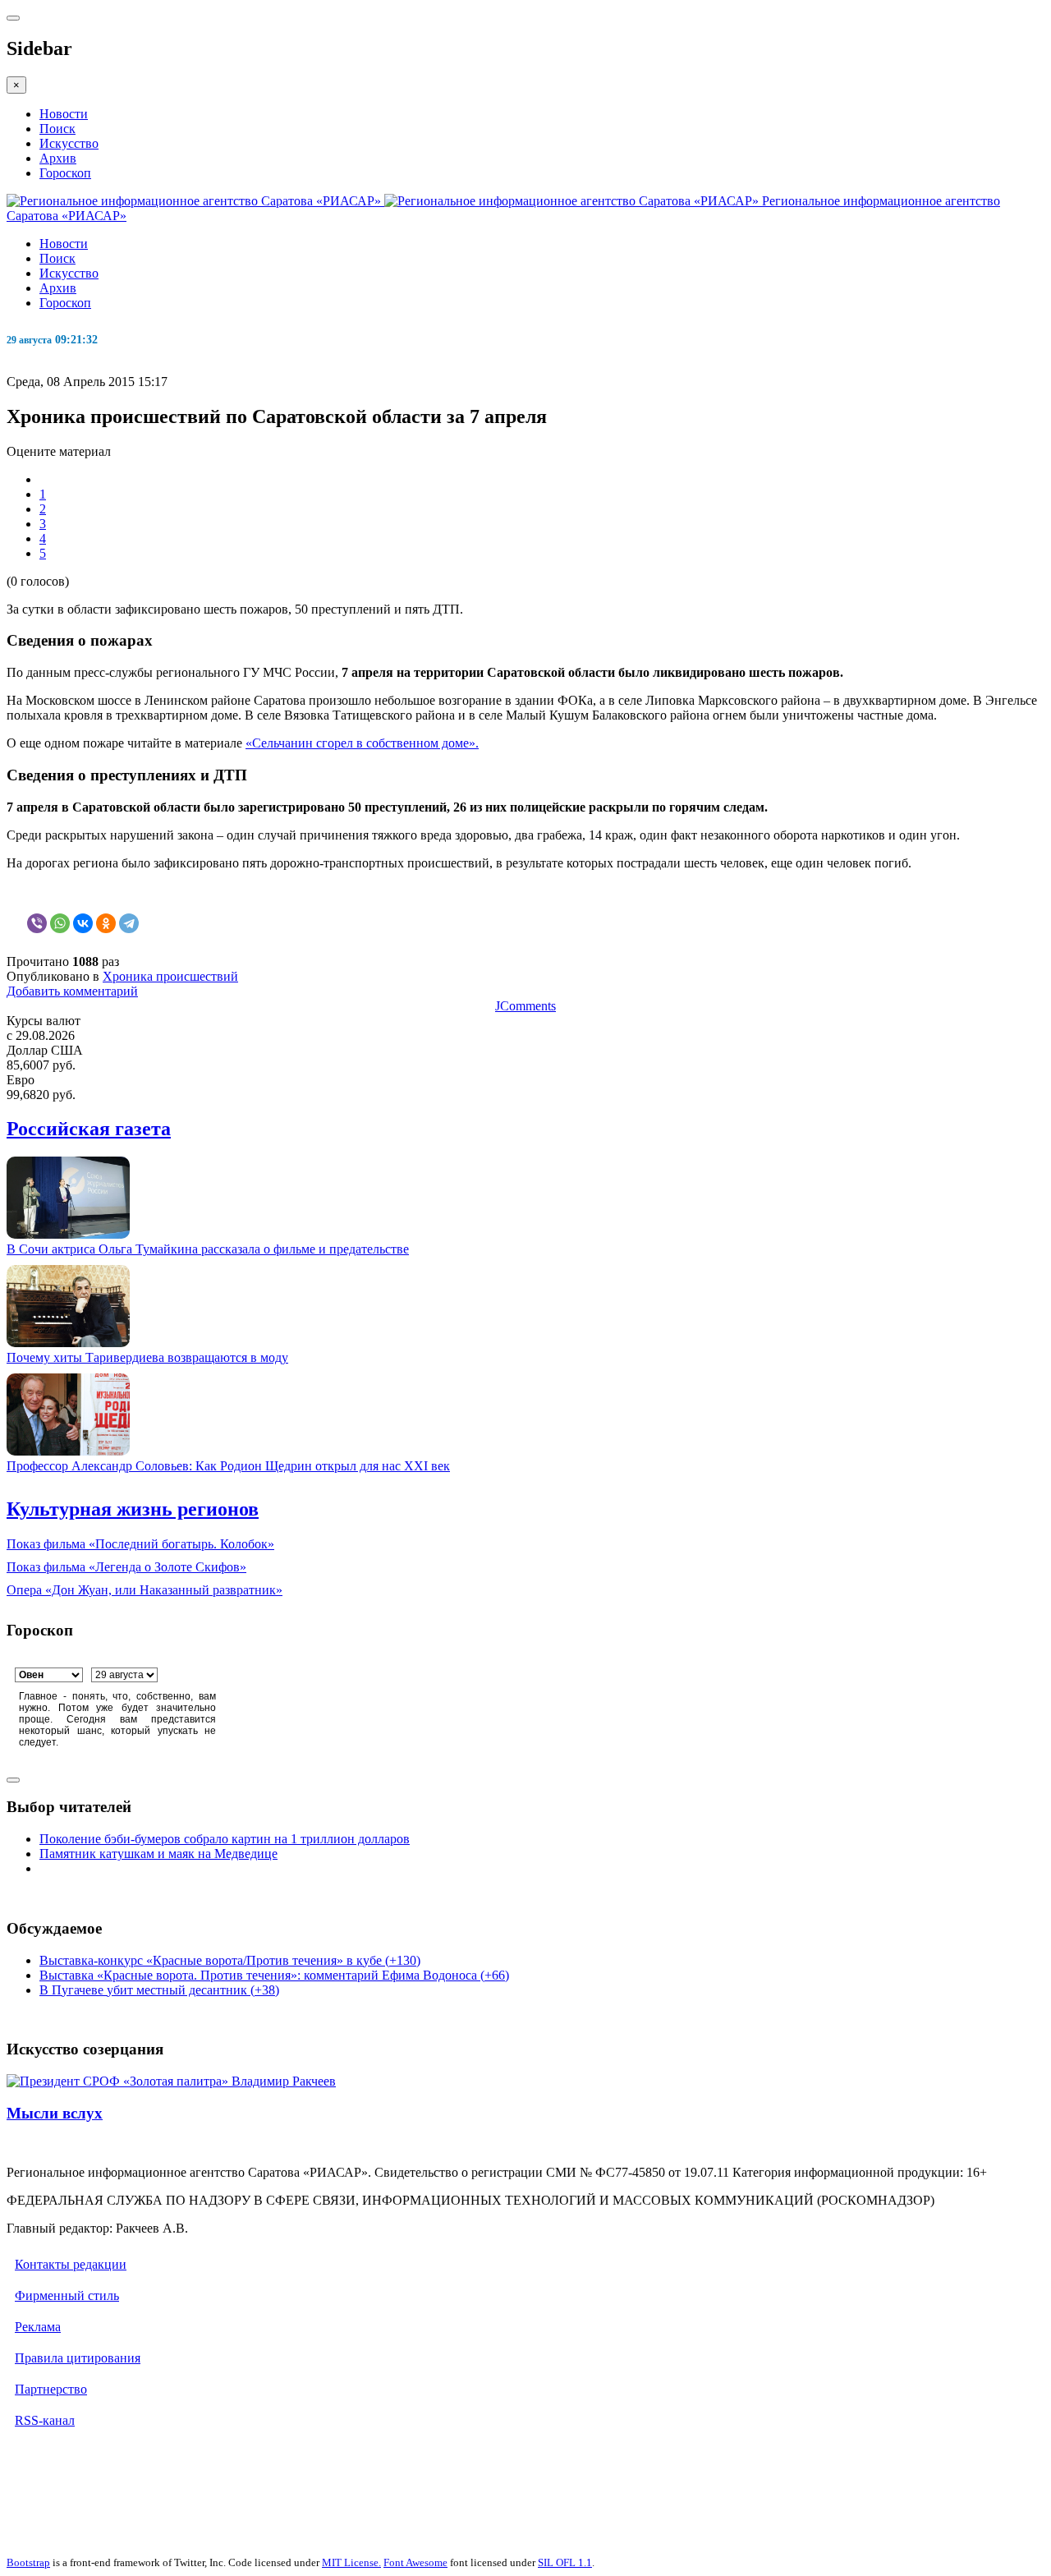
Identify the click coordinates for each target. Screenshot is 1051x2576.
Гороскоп (65, 173)
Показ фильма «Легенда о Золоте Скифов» (126, 1567)
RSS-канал (45, 2420)
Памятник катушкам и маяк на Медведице (158, 1854)
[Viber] (37, 923)
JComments (525, 1006)
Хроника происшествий (170, 976)
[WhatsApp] (60, 923)
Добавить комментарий (72, 991)
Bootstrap (28, 2562)
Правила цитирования (78, 2358)
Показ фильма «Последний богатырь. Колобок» (140, 1544)
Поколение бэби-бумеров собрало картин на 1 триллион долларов (225, 1839)
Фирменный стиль (67, 2295)
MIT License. (351, 2562)
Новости (64, 114)
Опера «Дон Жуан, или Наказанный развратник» (145, 1590)
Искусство (69, 143)
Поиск (57, 129)
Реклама (38, 2327)
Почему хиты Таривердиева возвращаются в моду (147, 1357)
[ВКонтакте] (83, 923)
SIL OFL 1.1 (565, 2562)
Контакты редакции (71, 2264)
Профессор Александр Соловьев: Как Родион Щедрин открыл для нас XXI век (228, 1466)
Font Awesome (415, 2562)
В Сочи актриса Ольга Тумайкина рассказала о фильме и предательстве (208, 1249)
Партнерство (51, 2389)
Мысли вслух (55, 2113)
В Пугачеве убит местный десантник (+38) (159, 1990)
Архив (58, 158)
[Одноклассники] (106, 923)
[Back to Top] (13, 1780)
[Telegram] (129, 923)
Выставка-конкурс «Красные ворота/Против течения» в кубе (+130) (230, 1960)
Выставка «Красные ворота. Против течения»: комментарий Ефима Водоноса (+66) (274, 1975)
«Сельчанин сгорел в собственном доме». (362, 743)
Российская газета (89, 1129)
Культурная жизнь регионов (133, 1509)
